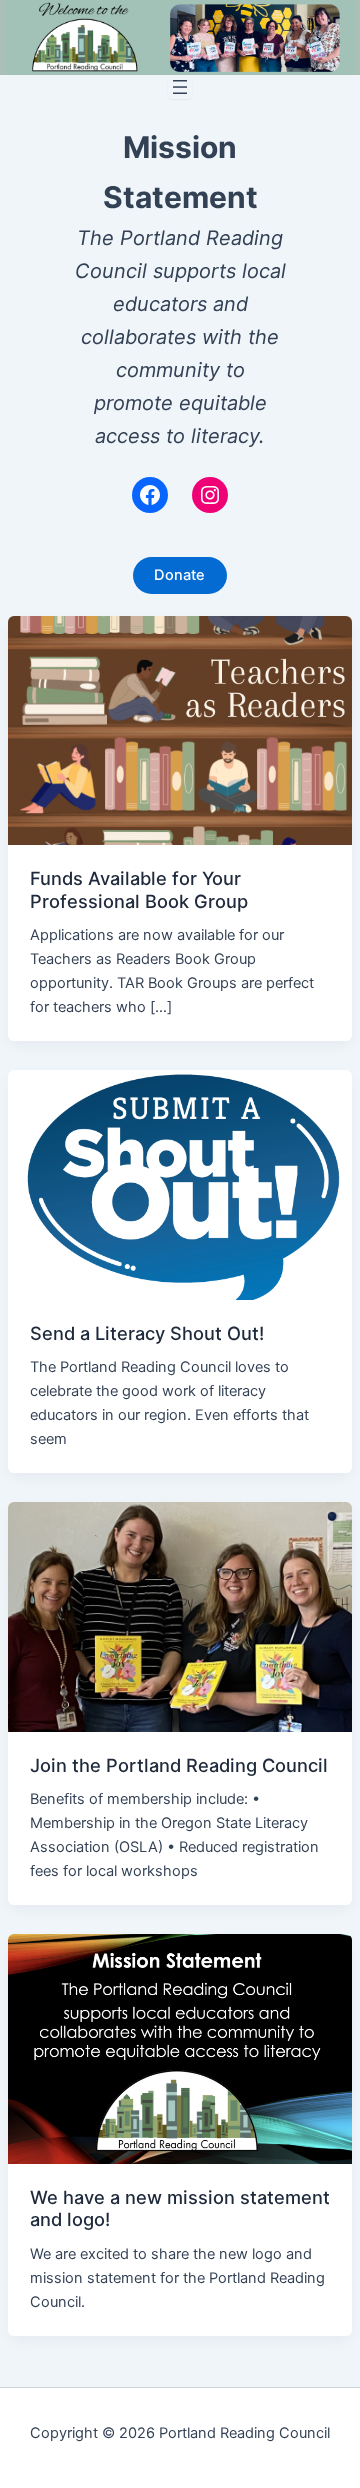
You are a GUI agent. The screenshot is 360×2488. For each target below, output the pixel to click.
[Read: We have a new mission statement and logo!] (180, 2048)
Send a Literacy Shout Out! (147, 1333)
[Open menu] (180, 87)
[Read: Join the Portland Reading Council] (180, 1616)
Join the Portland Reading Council (179, 1765)
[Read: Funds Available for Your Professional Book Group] (180, 729)
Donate (179, 575)
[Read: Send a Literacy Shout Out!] (180, 1184)
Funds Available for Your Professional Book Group (139, 889)
